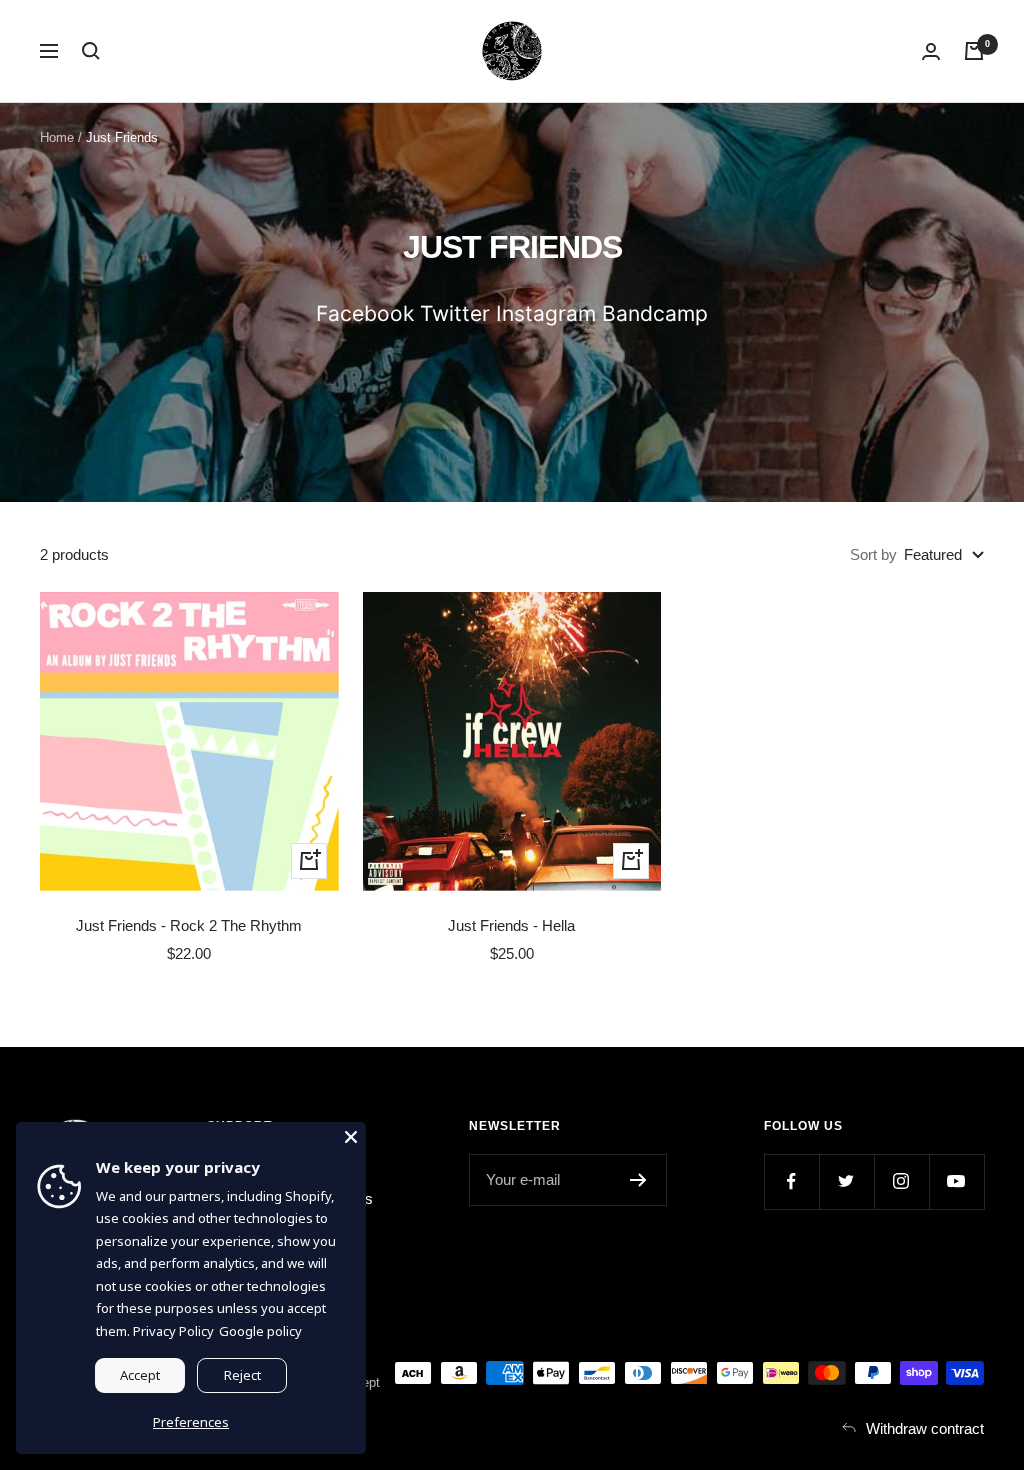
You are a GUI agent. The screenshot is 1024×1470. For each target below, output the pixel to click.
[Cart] (974, 51)
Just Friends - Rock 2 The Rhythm (189, 925)
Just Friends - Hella (511, 925)
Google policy (260, 1331)
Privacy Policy (173, 1331)
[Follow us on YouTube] (956, 1181)
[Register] (638, 1180)
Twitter (455, 313)
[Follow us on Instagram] (901, 1181)
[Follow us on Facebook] (791, 1181)
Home (57, 137)
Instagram (546, 313)
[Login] (931, 51)
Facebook (365, 313)
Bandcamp (655, 313)
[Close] (351, 1137)
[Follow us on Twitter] (846, 1181)
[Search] (91, 51)
